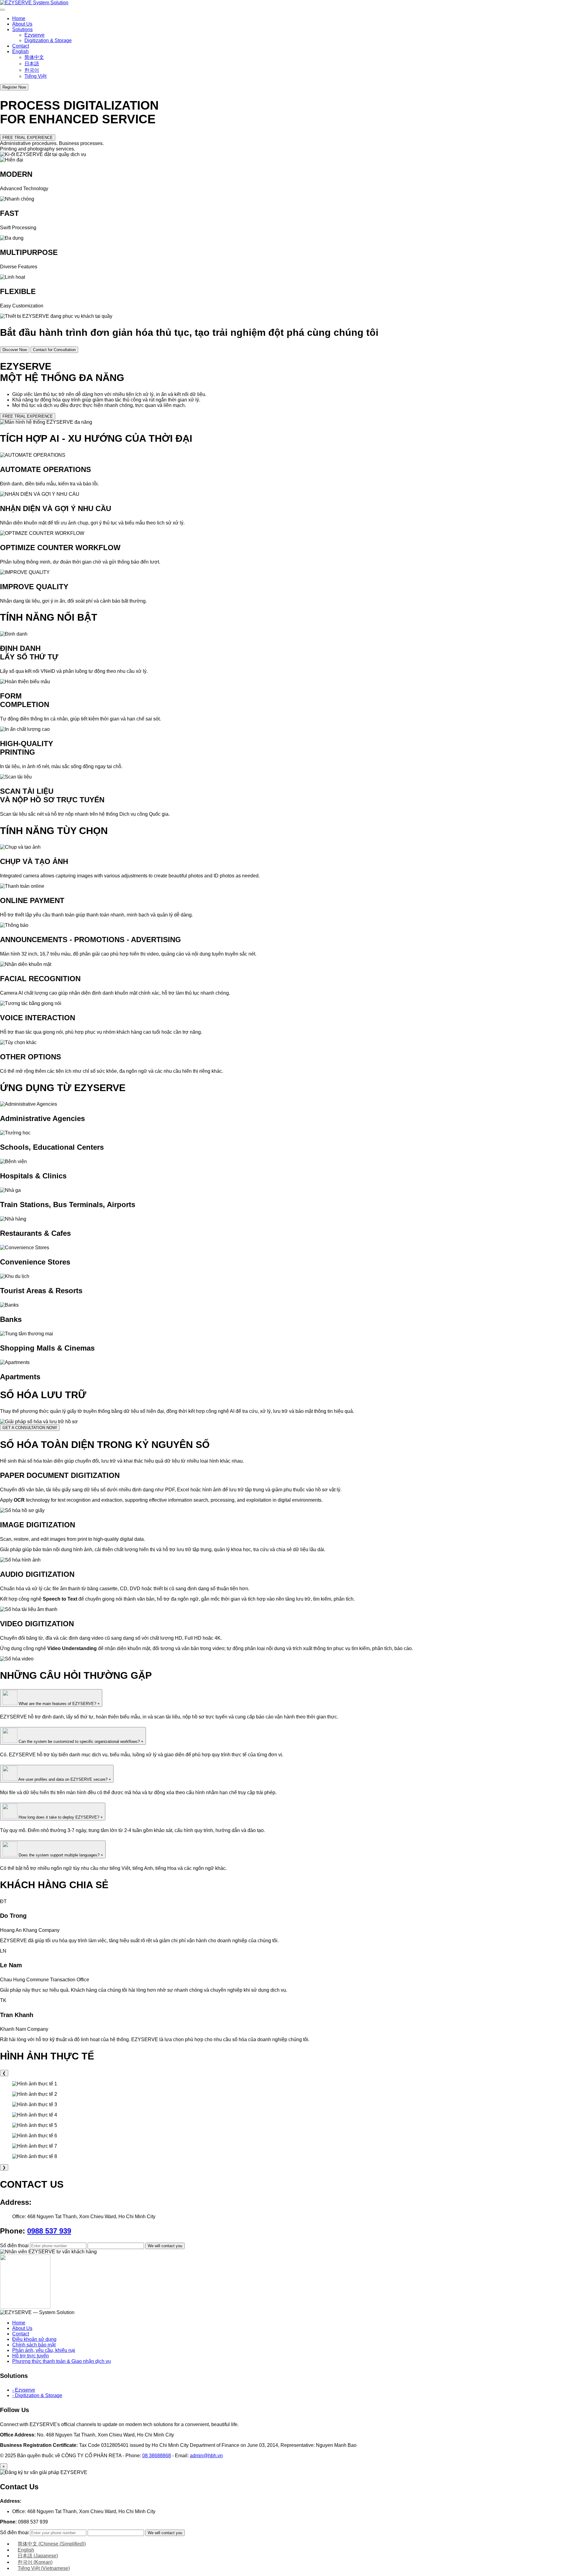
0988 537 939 (49, 2231)
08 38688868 (157, 2456)
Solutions (22, 29)
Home (19, 18)
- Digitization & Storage (37, 2395)
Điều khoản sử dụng (34, 2339)
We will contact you (165, 2246)
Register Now (14, 87)
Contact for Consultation (54, 350)
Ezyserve (34, 35)
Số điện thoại (15, 2246)
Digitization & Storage (48, 40)
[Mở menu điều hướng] (2, 10)
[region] (293, 2120)
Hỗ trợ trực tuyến (31, 2356)
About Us (22, 24)
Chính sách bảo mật (34, 2345)
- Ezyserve (24, 2390)
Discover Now (15, 350)
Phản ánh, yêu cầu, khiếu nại (44, 2350)
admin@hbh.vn (206, 2456)
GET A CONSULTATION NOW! (30, 1428)
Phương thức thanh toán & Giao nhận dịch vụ (61, 2361)
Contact (21, 46)
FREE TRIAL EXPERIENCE (28, 138)
